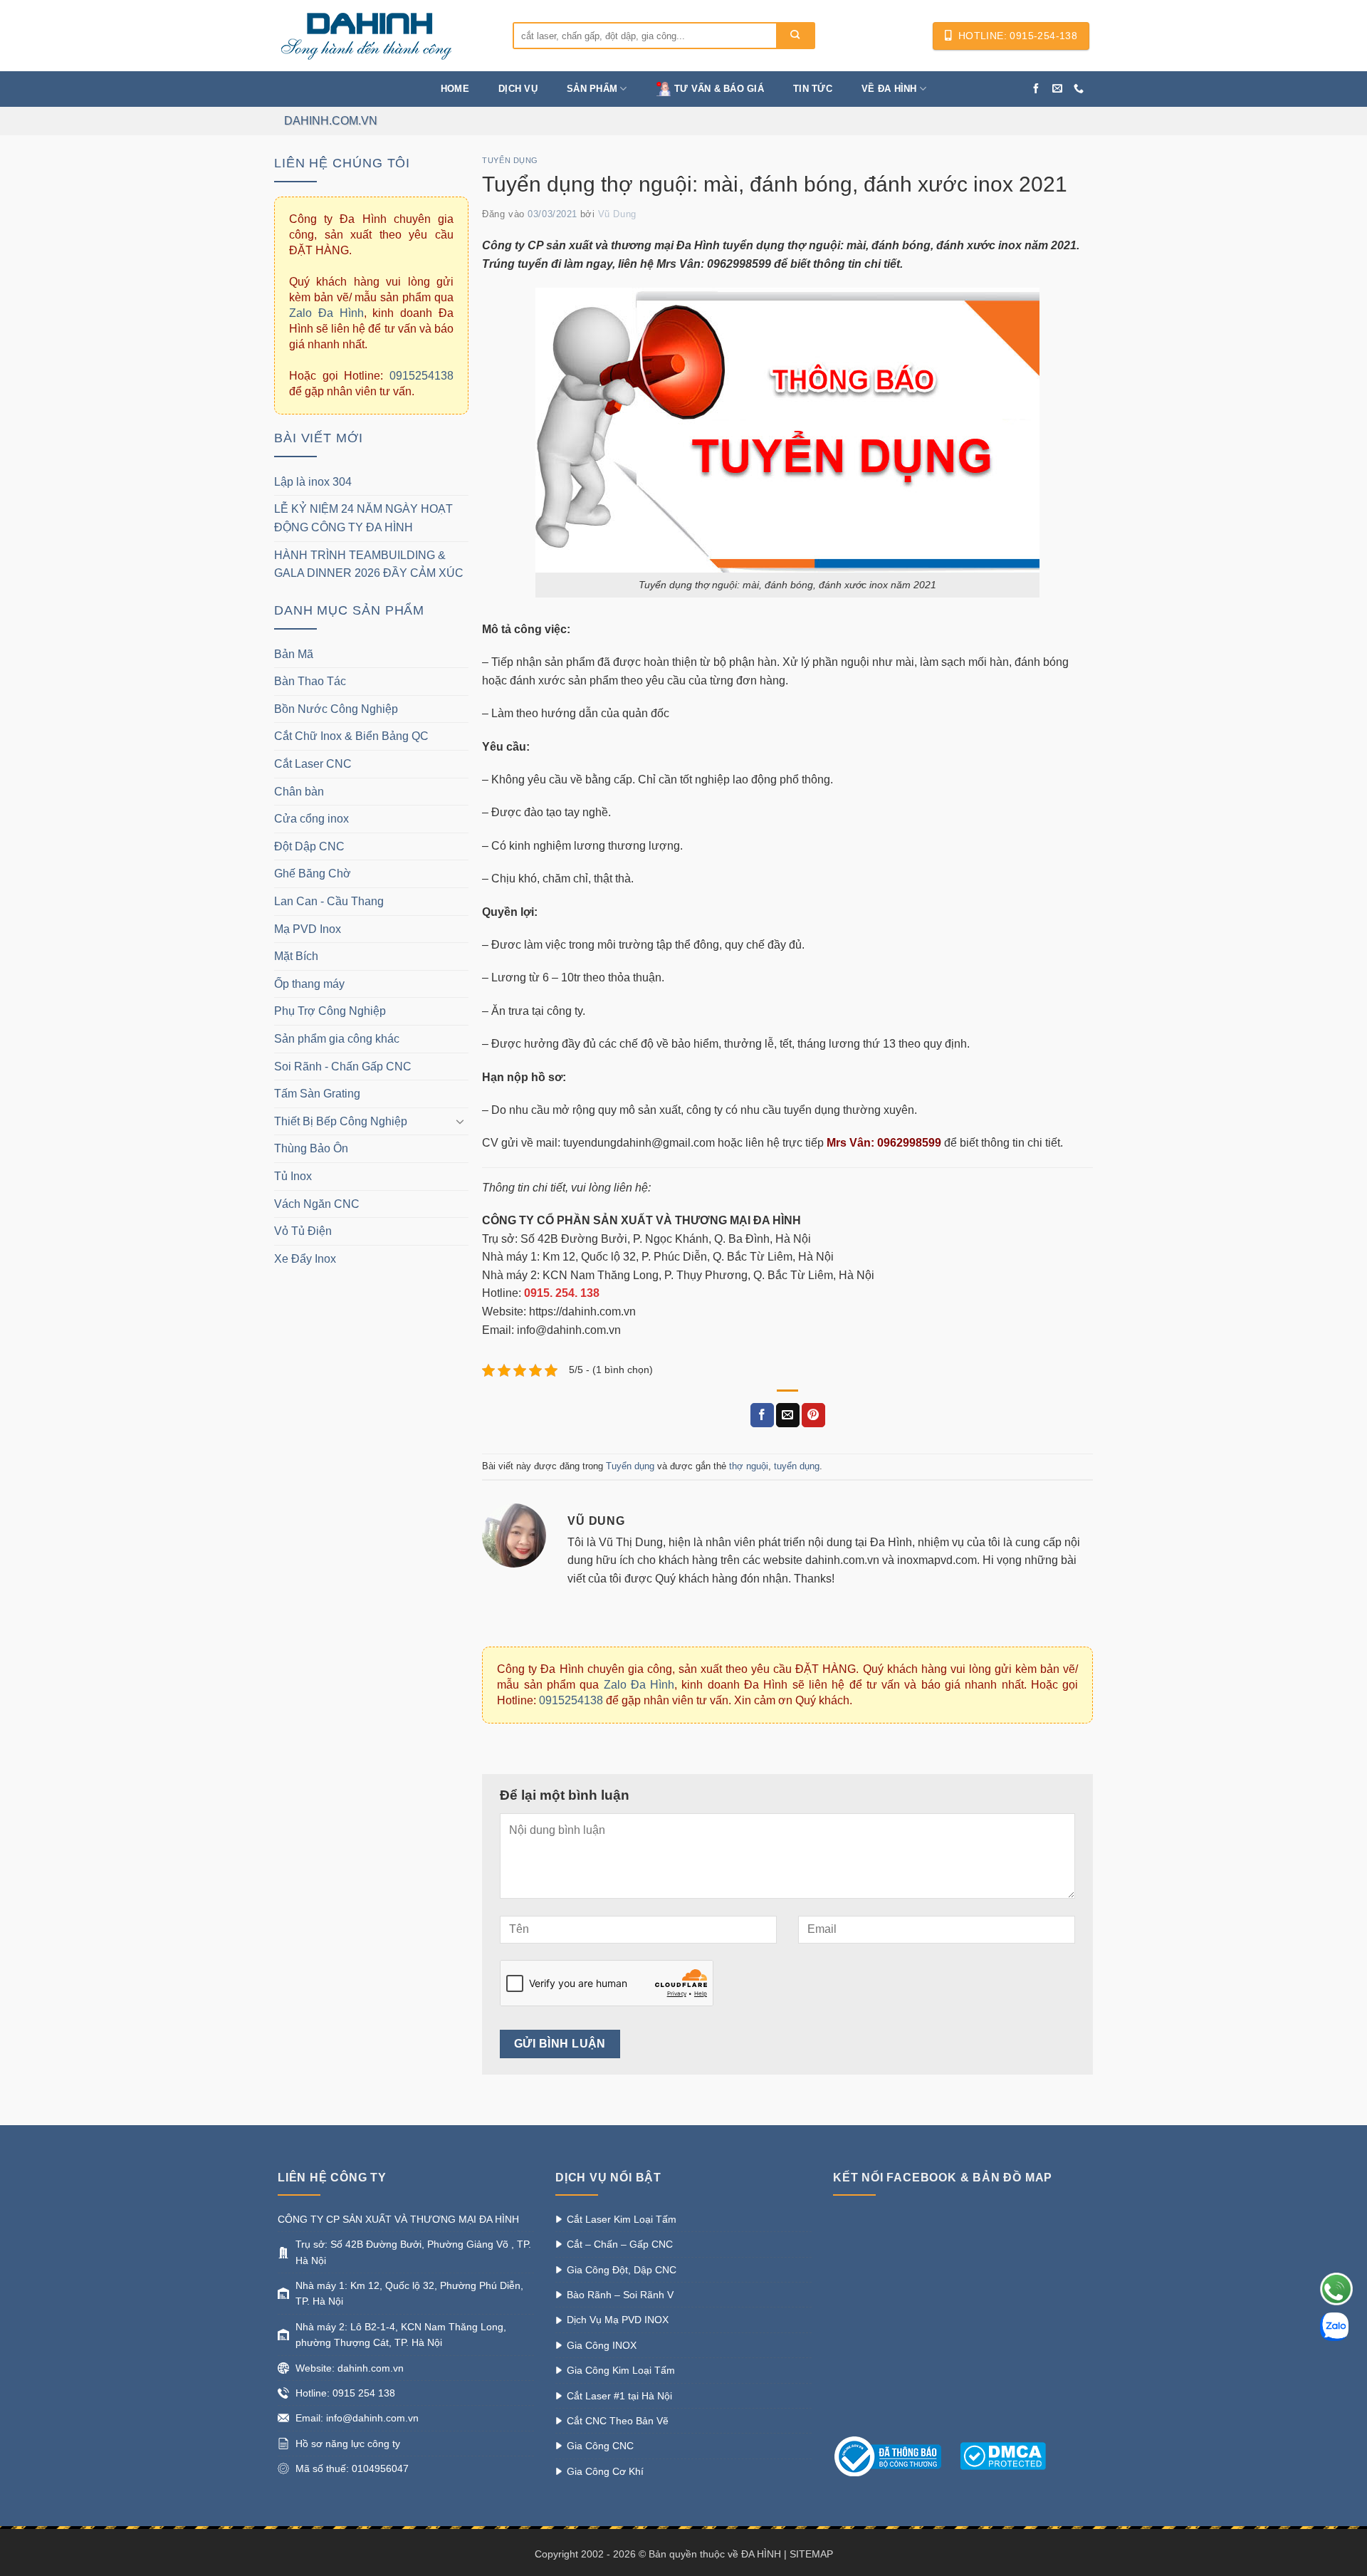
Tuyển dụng (510, 160)
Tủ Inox (293, 1176)
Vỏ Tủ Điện (303, 1231)
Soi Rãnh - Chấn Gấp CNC (343, 1067)
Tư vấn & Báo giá (719, 89)
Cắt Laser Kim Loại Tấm (622, 2219)
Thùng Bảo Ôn (311, 1148)
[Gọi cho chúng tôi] (1079, 89)
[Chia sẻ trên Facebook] (762, 1415)
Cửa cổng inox (311, 819)
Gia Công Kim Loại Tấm (621, 2370)
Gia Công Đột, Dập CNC (622, 2270)
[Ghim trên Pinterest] (813, 1415)
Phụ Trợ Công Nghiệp (330, 1011)
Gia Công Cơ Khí (605, 2471)
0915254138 (421, 376)
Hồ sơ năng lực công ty (348, 2444)
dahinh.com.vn (331, 121)
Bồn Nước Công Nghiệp (336, 709)
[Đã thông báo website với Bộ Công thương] (895, 2456)
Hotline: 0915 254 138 (345, 2393)
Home (455, 89)
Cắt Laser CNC (313, 764)
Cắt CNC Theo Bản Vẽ (618, 2421)
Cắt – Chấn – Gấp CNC (620, 2244)
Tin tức (813, 89)
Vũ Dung (617, 214)
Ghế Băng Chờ (313, 874)
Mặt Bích (296, 956)
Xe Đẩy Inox (305, 1259)
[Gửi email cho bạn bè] (788, 1415)
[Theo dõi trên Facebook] (1036, 89)
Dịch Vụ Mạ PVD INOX (618, 2320)
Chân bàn (299, 792)
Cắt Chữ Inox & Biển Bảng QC (351, 736)
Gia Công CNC (600, 2446)
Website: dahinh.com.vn (350, 2368)
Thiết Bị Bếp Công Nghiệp (341, 1121)
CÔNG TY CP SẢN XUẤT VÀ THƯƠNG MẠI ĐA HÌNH (398, 2219)
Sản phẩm (592, 89)
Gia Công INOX (602, 2345)
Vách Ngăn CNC (317, 1204)
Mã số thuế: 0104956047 (352, 2468)
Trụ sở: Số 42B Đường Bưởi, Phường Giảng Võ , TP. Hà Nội (413, 2252)
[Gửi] (795, 36)
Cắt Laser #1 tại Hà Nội (619, 2396)
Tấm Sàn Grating (317, 1094)
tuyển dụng (797, 1466)
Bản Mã (294, 654)
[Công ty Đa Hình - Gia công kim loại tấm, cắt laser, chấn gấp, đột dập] (384, 36)
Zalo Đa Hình (326, 313)
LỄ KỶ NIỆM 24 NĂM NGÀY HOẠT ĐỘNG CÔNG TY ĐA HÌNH (363, 518)
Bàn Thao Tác (310, 681)
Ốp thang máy (309, 984)
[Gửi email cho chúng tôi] (1057, 89)
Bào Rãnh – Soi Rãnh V (620, 2295)
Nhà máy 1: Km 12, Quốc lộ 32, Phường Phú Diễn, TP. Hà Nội (409, 2293)
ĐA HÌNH (761, 2554)
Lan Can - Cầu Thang (329, 901)
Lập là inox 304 (313, 482)
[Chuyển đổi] (460, 1121)
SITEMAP (811, 2554)
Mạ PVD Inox (308, 929)
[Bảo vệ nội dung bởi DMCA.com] (1003, 2456)
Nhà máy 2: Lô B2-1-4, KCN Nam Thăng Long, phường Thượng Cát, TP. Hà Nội (401, 2335)
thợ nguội (749, 1466)
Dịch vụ (518, 89)
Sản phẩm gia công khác (337, 1039)
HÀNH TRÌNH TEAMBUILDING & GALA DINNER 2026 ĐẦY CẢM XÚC (369, 564)
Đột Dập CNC (309, 846)
